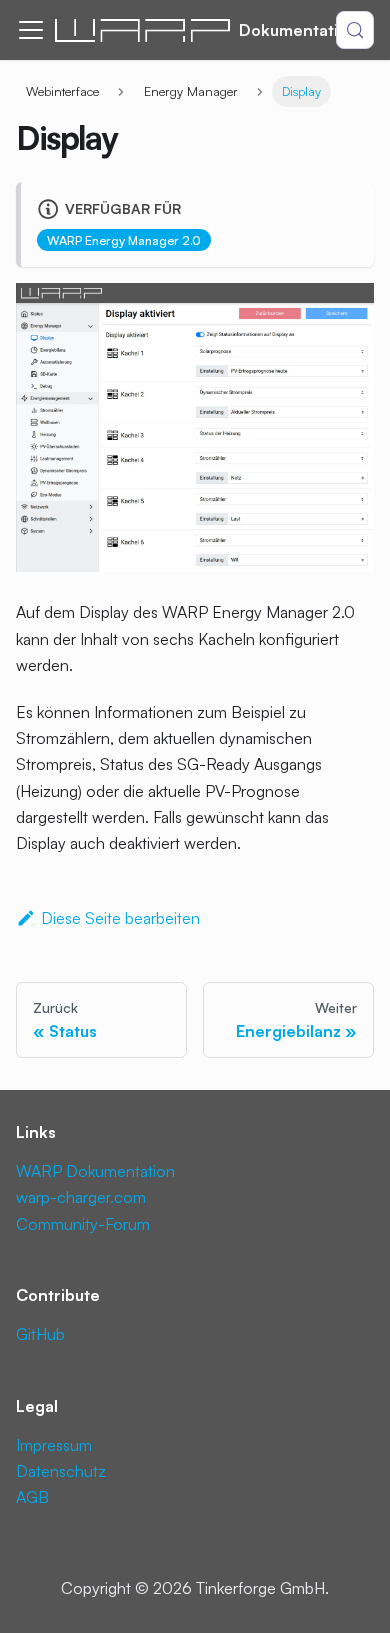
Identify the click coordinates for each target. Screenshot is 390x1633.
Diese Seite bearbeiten (120, 918)
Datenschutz (61, 1471)
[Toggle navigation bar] (31, 30)
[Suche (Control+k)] (355, 30)
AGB (32, 1497)
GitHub (40, 1334)
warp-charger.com (81, 1197)
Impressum (54, 1445)
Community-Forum (83, 1224)
